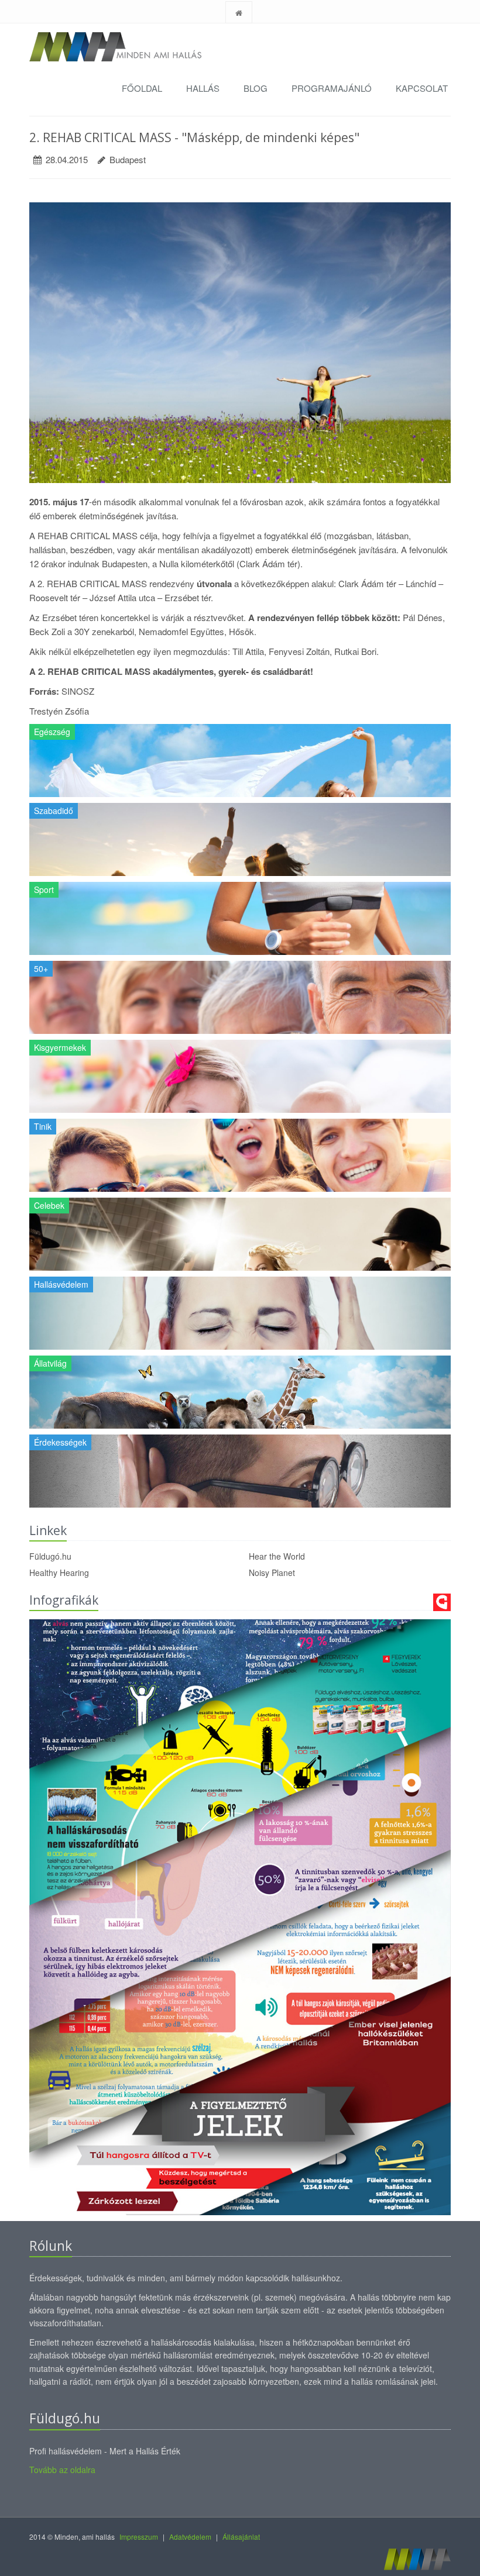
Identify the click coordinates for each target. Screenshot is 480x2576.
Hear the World (277, 1556)
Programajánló (332, 88)
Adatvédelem (190, 2537)
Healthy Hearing (59, 1573)
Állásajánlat (241, 2537)
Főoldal (142, 88)
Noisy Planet (272, 1573)
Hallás (203, 88)
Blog (256, 88)
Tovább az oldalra (62, 2470)
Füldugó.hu (50, 1556)
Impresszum (139, 2537)
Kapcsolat (422, 88)
